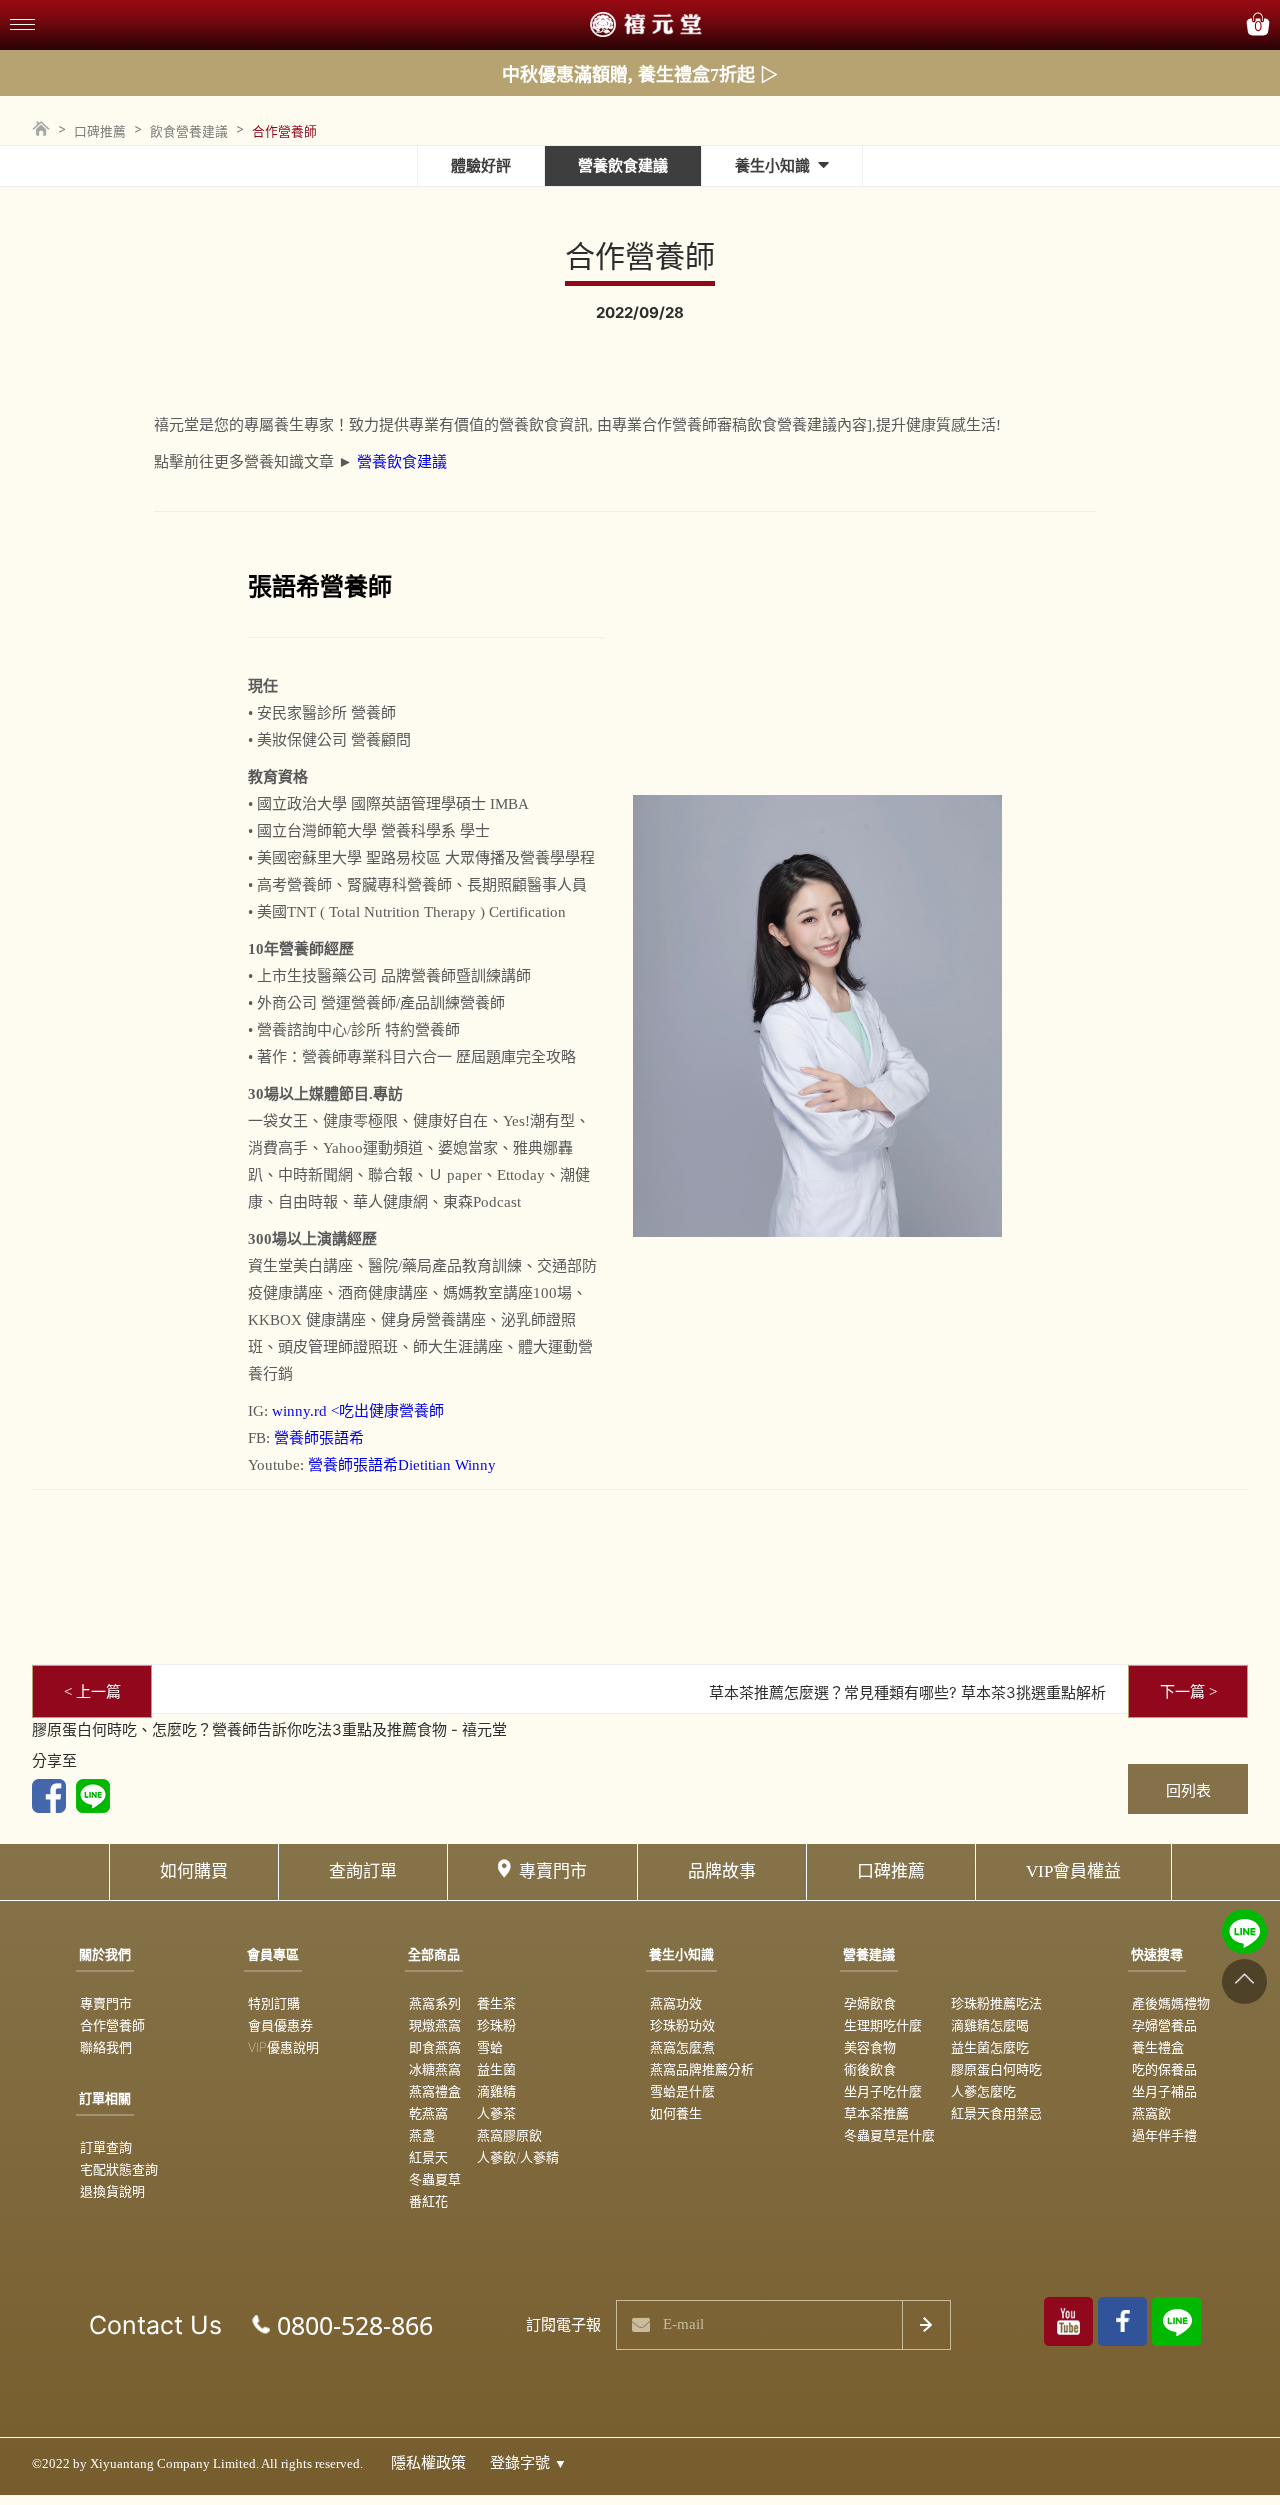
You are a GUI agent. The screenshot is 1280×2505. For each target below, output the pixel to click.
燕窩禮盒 (435, 2091)
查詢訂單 (363, 1871)
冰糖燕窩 (435, 2069)
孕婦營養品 (1164, 2025)
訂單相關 (105, 2098)
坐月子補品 (1164, 2091)
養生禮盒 (1158, 2047)
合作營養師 (112, 2025)
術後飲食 (870, 2069)
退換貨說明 (112, 2191)
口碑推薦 (100, 131)
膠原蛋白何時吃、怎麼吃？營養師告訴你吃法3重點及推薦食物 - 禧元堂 (269, 1729)
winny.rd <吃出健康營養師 (358, 1411)
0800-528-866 (355, 2325)
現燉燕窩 (435, 2025)
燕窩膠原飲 (509, 2135)
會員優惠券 (280, 2025)
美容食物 (870, 2047)
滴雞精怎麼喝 (990, 2025)
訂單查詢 (106, 2147)
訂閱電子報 (563, 2324)
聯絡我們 (106, 2047)
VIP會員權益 (1073, 1871)
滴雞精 (496, 2091)
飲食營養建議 (189, 131)
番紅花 (428, 2201)
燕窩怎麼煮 (682, 2047)
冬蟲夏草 (435, 2179)
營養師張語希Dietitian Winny (402, 1465)
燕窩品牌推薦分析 (702, 2069)
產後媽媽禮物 (1171, 2003)
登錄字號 (528, 2463)
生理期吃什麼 (883, 2025)
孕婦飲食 (870, 2003)
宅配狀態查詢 (119, 2169)
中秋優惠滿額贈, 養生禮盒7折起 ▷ (640, 75)
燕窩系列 (435, 2003)
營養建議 (869, 1954)
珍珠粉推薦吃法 (996, 2003)
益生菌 (496, 2069)
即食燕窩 (435, 2047)
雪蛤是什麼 (682, 2091)
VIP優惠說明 (283, 2047)
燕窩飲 (1151, 2113)
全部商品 (434, 1954)
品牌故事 (722, 1871)
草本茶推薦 (876, 2113)
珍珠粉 (496, 2025)
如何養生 (676, 2113)
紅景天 (428, 2157)
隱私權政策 (428, 2463)
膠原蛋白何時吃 (996, 2069)
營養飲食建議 (623, 165)
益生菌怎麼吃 (990, 2047)
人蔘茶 (496, 2113)
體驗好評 (481, 165)
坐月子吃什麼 (883, 2091)
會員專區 (273, 1954)
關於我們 (105, 1954)
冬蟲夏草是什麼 (889, 2135)
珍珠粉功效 (682, 2025)
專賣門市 (553, 1871)
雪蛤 (490, 2047)
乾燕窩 (428, 2113)
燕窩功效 (676, 2003)
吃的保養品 (1164, 2069)
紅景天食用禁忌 (996, 2113)
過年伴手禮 (1164, 2135)
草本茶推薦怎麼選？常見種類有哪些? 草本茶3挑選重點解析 (907, 1692)
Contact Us (155, 2325)
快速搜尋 (1157, 1954)
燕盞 (422, 2135)
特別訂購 (274, 2003)
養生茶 (496, 2003)
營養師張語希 (319, 1438)
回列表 (1188, 1790)
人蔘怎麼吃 (983, 2091)
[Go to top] (1244, 1981)
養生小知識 (772, 165)
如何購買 (194, 1871)
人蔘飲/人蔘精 (518, 2157)
